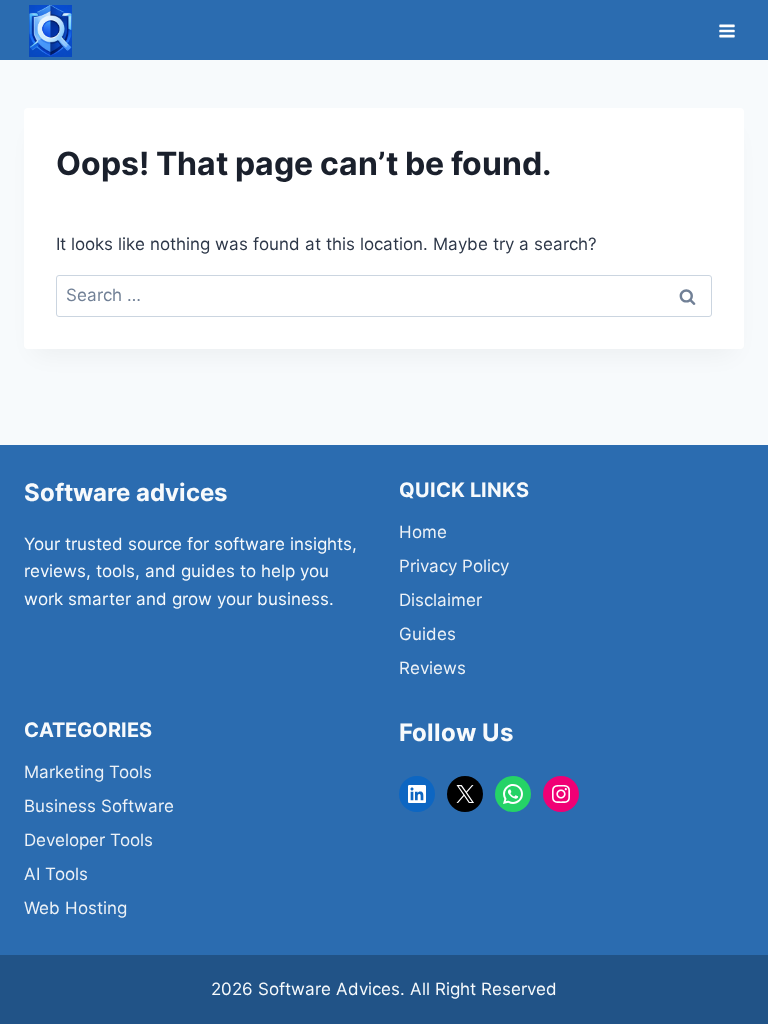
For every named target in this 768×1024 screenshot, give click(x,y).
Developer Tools (88, 840)
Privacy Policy (454, 566)
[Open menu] (726, 30)
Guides (427, 634)
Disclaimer (440, 600)
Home (423, 532)
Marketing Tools (88, 772)
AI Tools (56, 874)
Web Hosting (75, 908)
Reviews (432, 668)
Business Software (99, 806)
